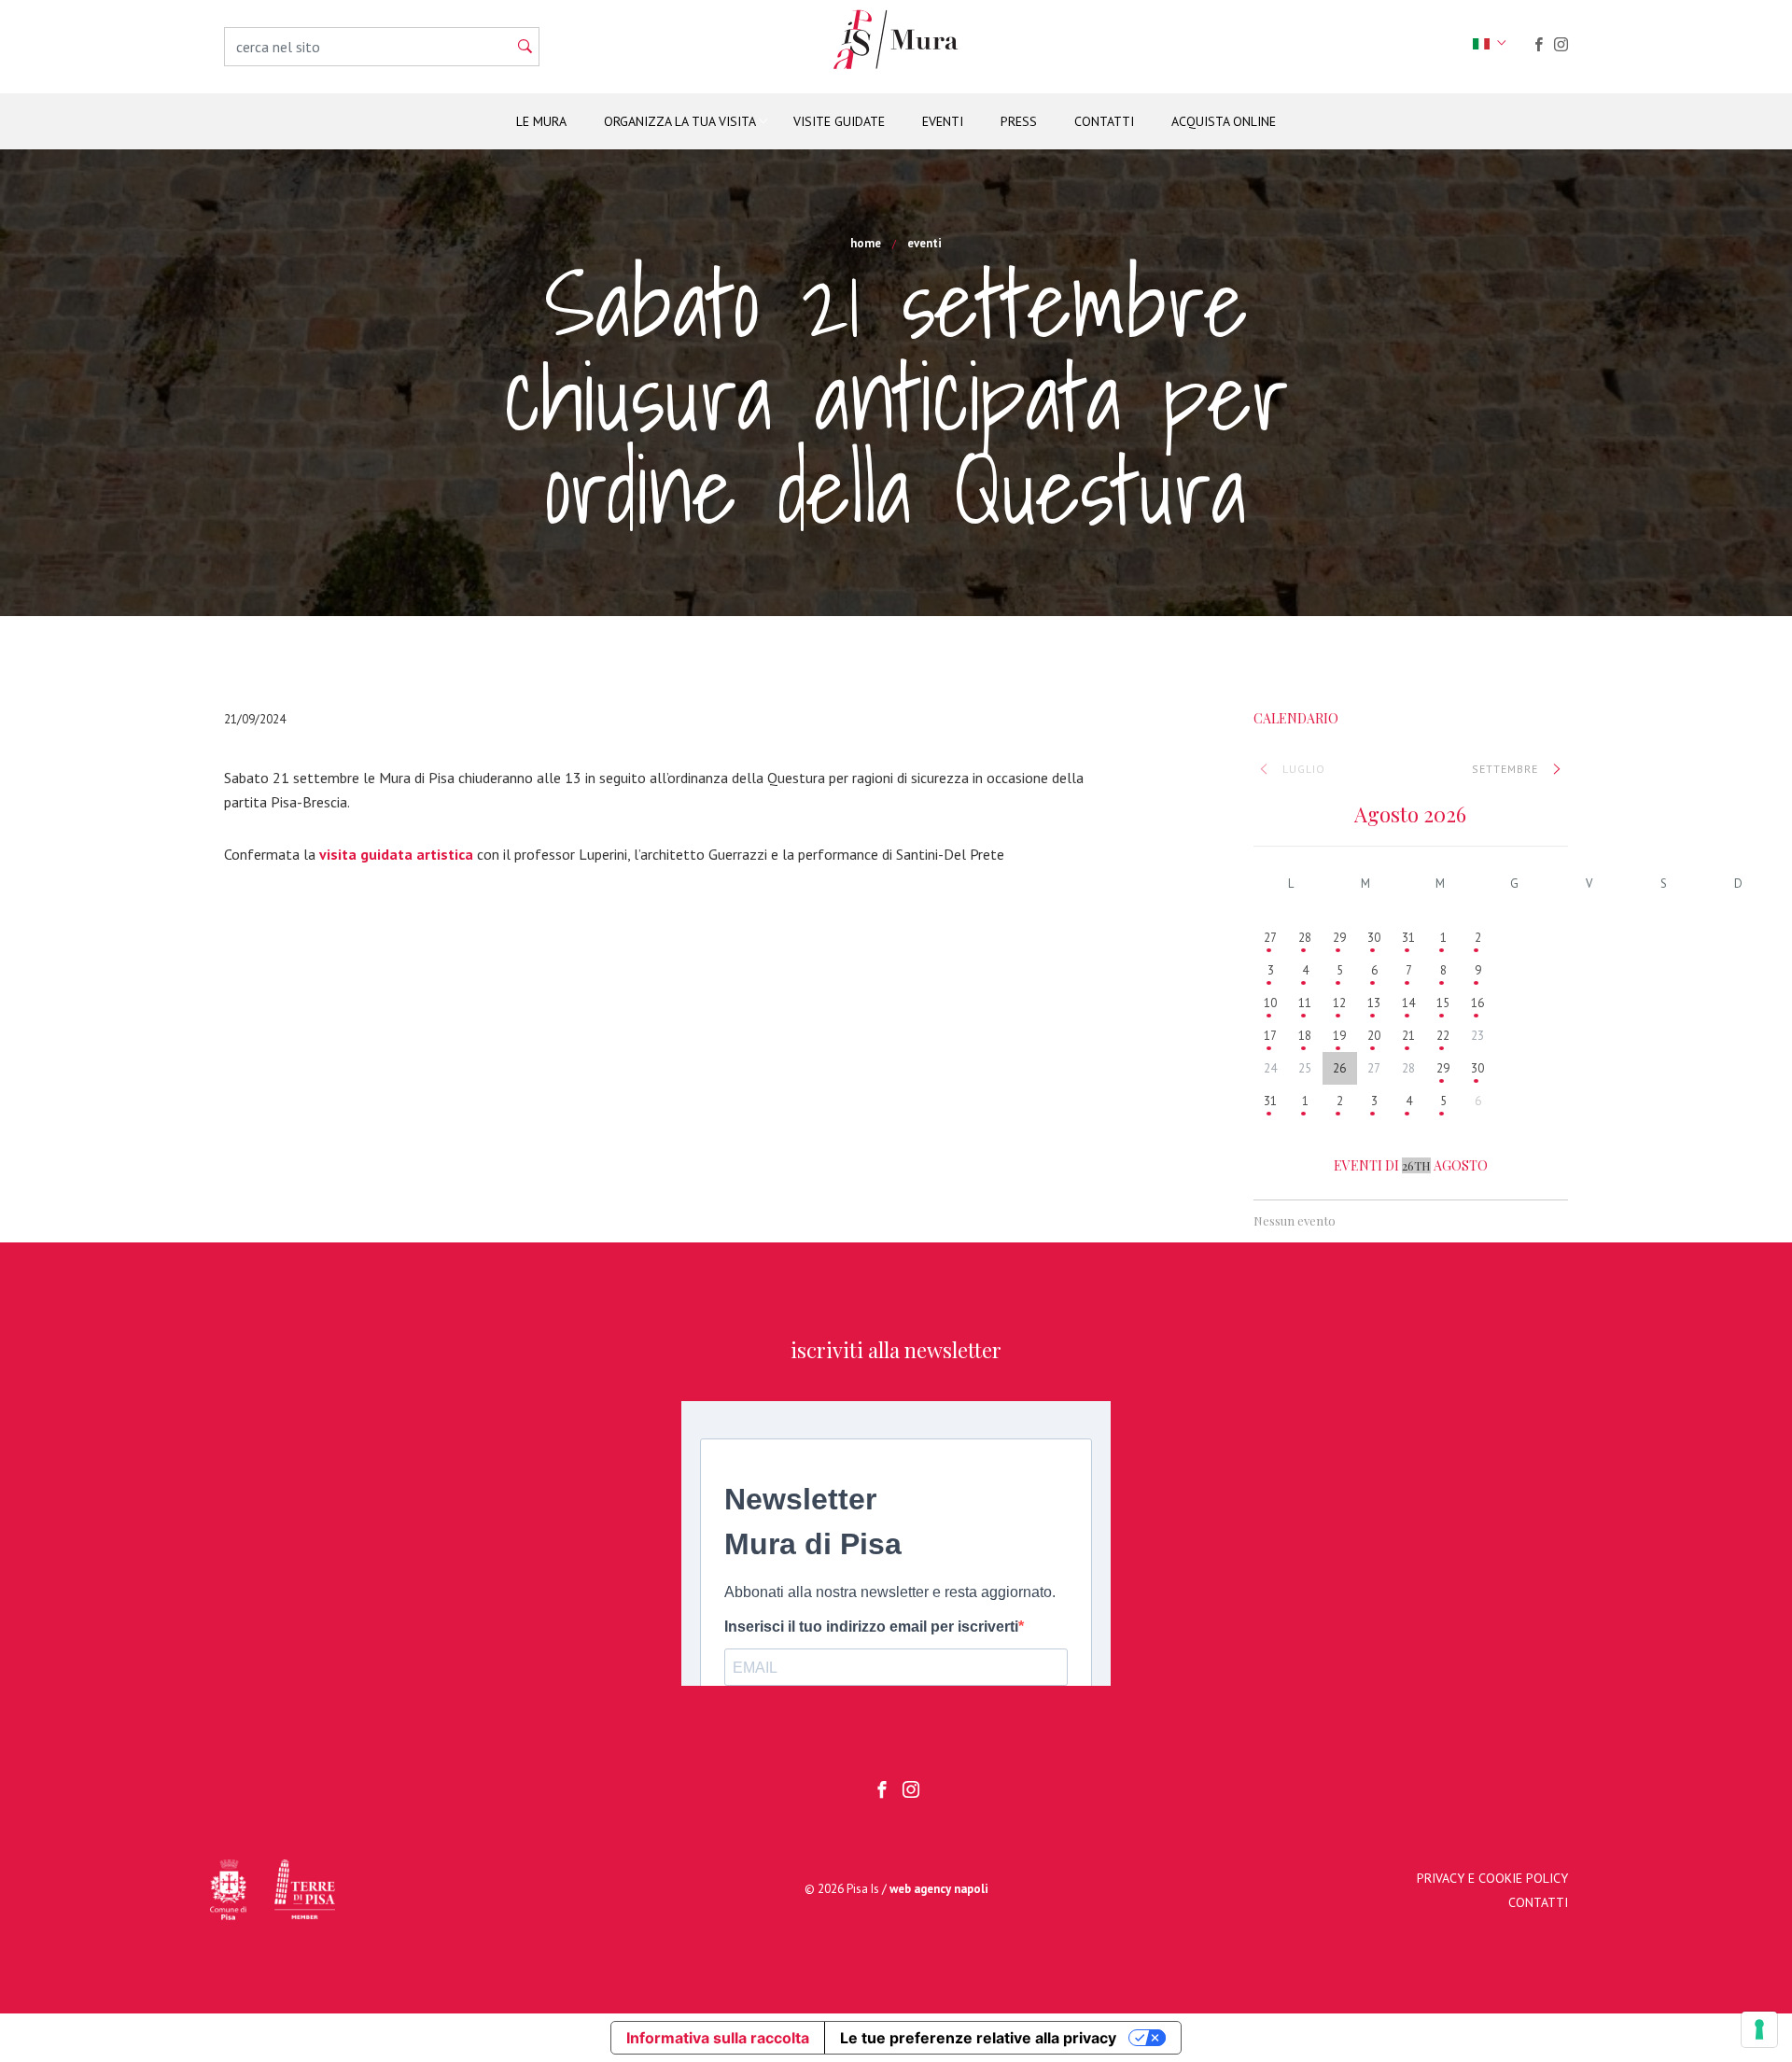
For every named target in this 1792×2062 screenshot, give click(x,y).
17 (1270, 1036)
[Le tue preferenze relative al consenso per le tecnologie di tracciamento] (1759, 2029)
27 (1270, 938)
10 (1270, 1003)
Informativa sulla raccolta (718, 2038)
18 (1305, 1036)
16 (1477, 1003)
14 (1408, 1003)
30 (1374, 938)
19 (1339, 1036)
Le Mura (541, 121)
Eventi (943, 121)
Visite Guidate (839, 121)
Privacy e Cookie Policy (1492, 1878)
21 (1408, 1036)
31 (1408, 938)
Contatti (1104, 121)
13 (1374, 1003)
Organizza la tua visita (680, 121)
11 (1305, 1003)
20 (1374, 1036)
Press (1019, 121)
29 (1339, 938)
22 (1443, 1036)
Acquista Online (1224, 121)
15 (1443, 1003)
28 (1305, 938)
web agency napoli (939, 1889)
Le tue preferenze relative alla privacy (978, 2038)
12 (1339, 1003)
